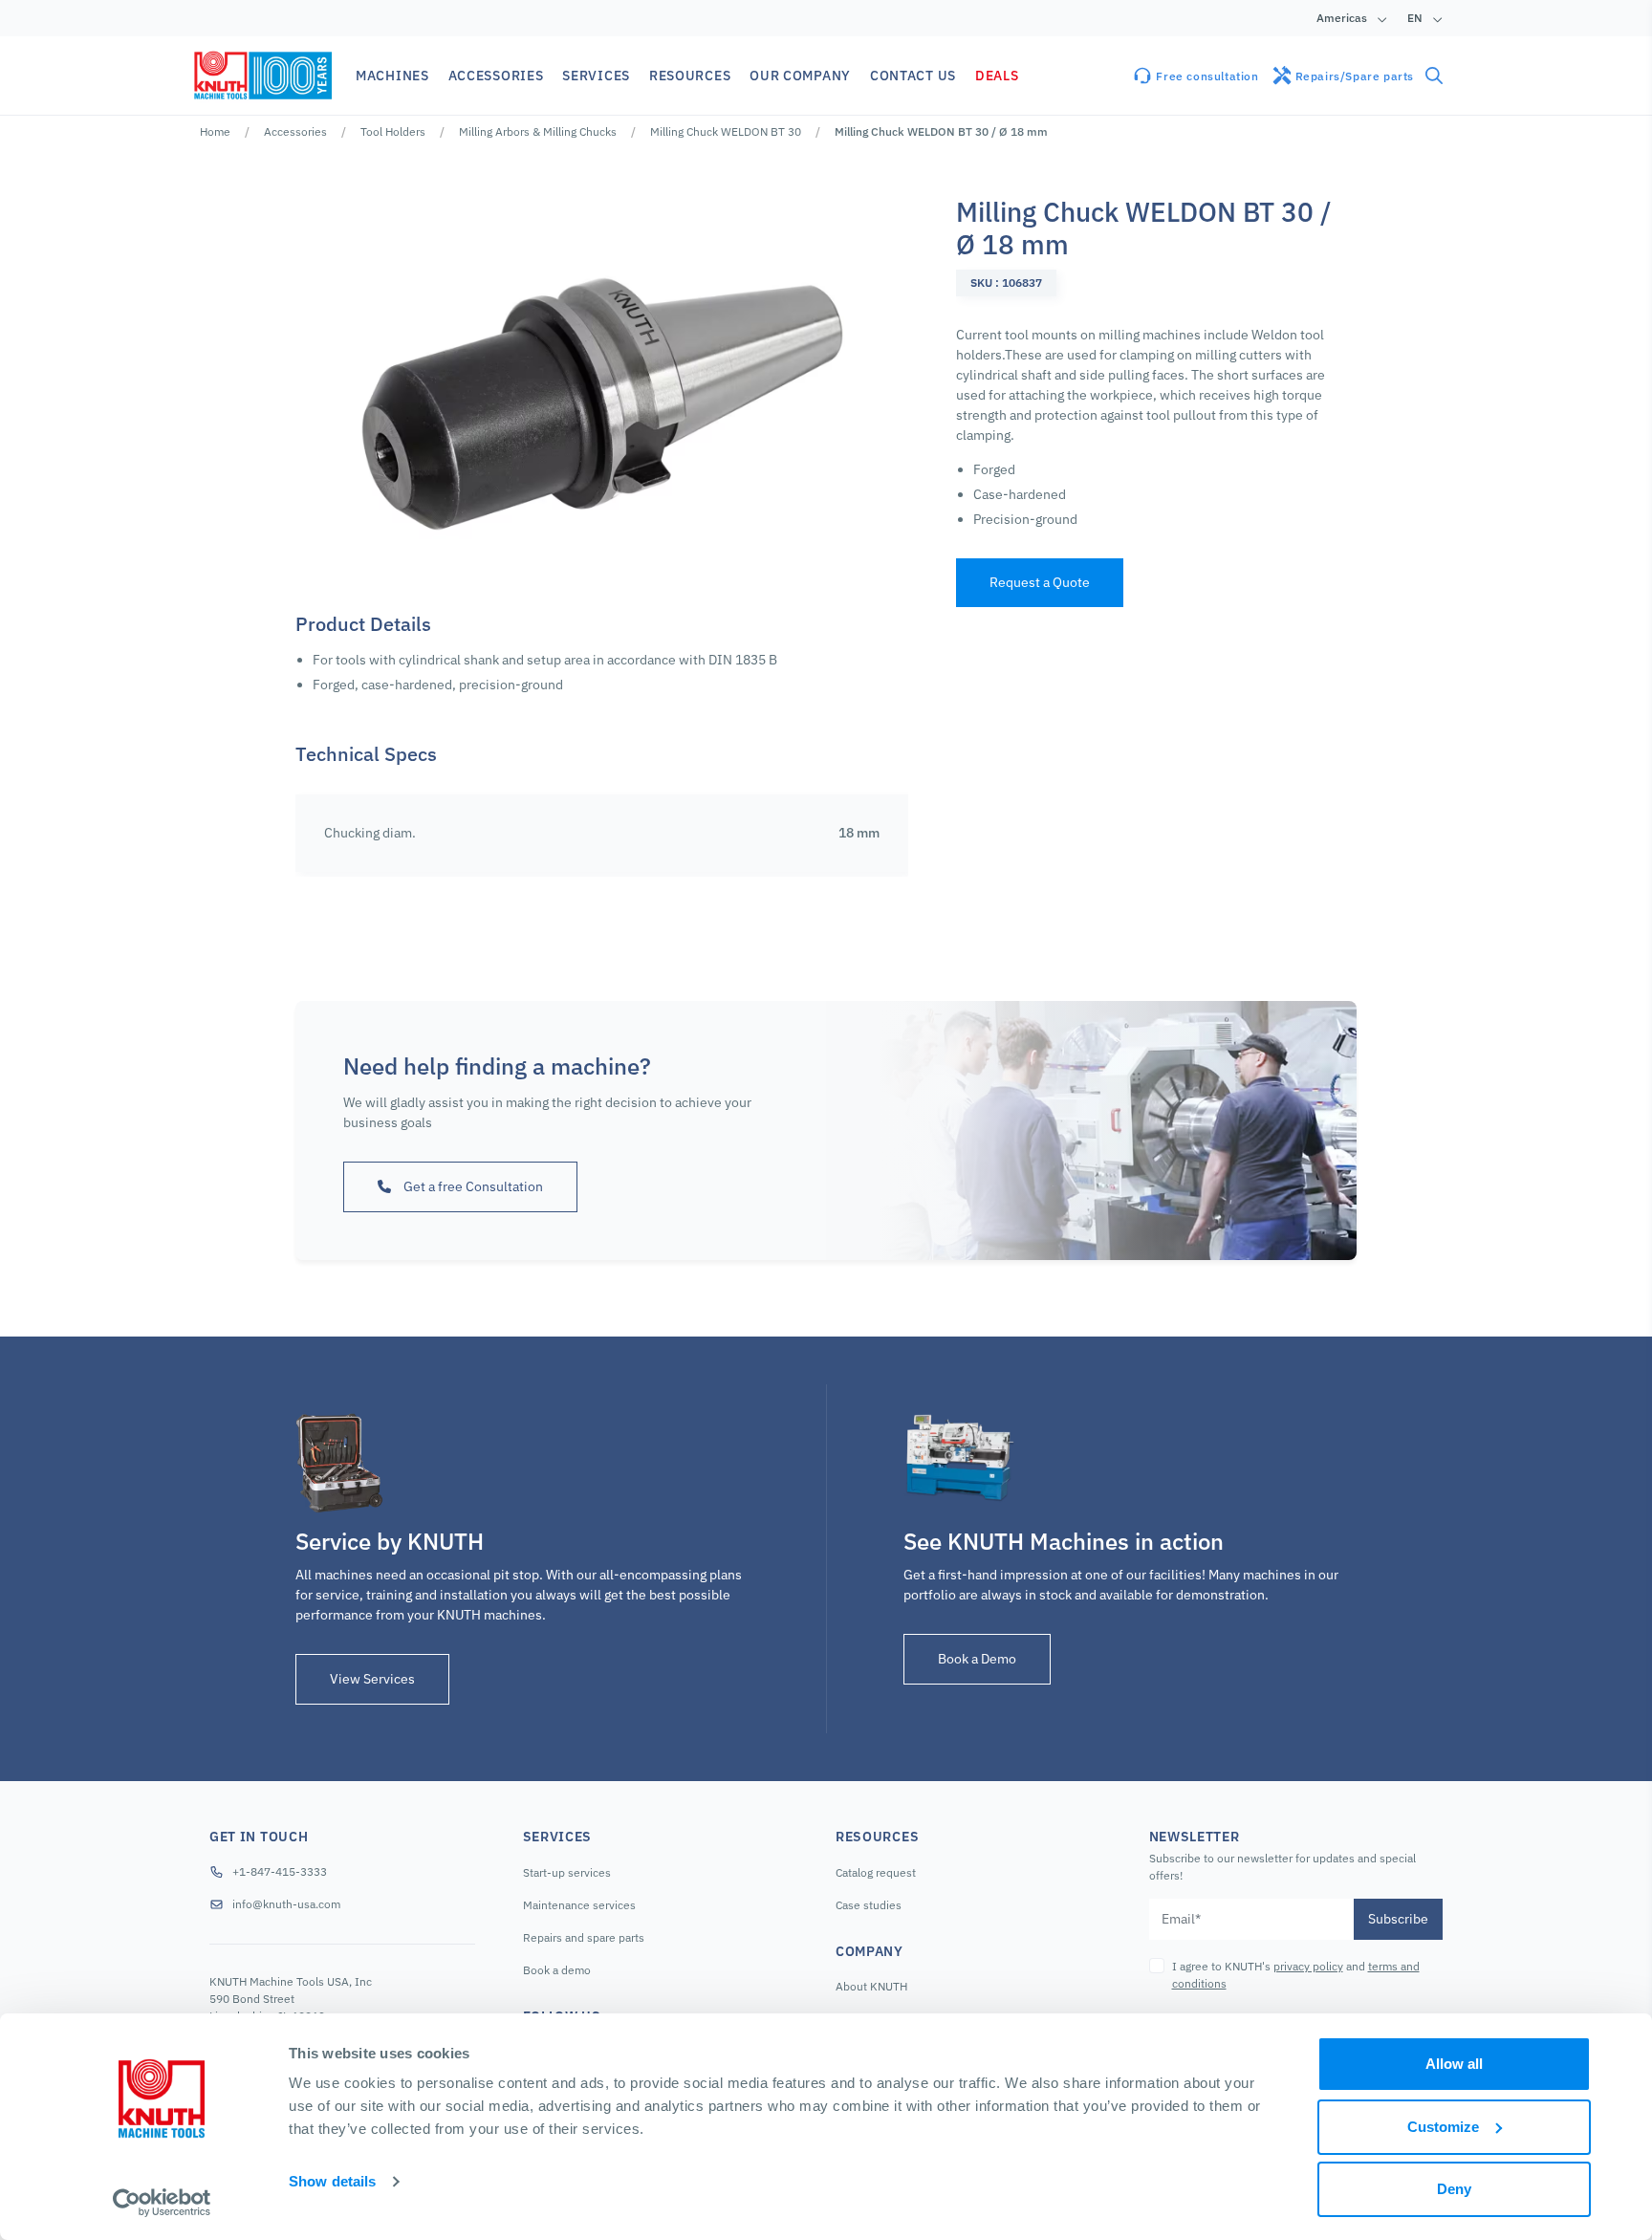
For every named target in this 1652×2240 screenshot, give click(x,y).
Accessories (295, 131)
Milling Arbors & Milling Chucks (538, 131)
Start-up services (567, 1872)
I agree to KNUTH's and (1296, 1975)
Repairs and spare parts (584, 1937)
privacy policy (1308, 1966)
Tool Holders (393, 131)
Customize (1443, 2127)
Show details (332, 2181)
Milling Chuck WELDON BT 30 (726, 131)
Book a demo (557, 1970)
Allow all (1454, 2064)
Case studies (869, 1905)
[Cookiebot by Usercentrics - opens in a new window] (162, 2203)
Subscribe (1398, 1919)
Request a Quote (1040, 582)
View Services (372, 1679)
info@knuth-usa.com (286, 1904)
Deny (1454, 2189)
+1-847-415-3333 (280, 1871)
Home (215, 131)
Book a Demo (977, 1659)
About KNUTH (871, 1986)
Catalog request (876, 1872)
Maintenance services (579, 1905)
